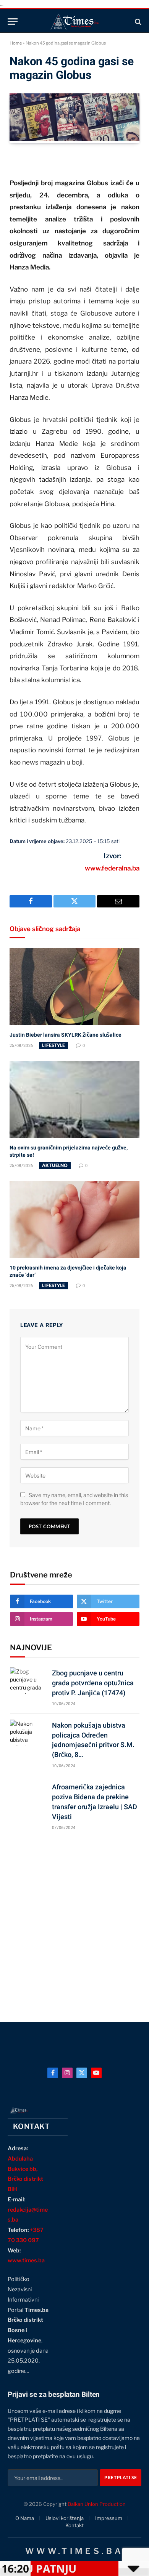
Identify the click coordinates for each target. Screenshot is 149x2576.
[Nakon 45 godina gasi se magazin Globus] (74, 139)
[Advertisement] (74, 1923)
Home (16, 43)
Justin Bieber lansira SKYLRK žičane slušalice (66, 1035)
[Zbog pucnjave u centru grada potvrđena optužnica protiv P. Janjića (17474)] (28, 1681)
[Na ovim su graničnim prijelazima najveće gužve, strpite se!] (74, 1100)
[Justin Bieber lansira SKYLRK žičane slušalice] (74, 987)
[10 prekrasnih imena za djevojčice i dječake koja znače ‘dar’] (74, 1220)
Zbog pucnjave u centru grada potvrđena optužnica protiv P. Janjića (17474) (93, 1683)
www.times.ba (26, 2260)
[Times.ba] (74, 22)
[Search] (137, 22)
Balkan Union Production (97, 2504)
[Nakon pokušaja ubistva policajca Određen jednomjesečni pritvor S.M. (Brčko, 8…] (28, 1733)
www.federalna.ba (112, 868)
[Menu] (13, 22)
